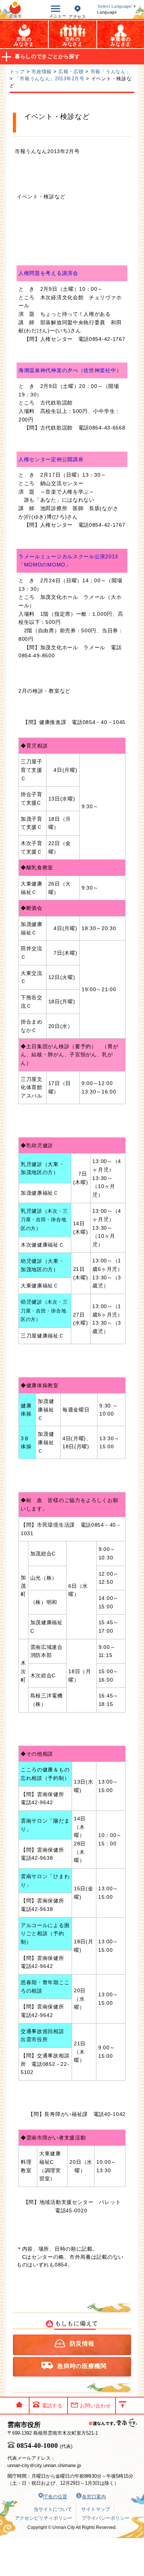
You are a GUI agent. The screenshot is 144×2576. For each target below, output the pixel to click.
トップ (17, 72)
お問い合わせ (95, 2406)
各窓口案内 (94, 2497)
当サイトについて (53, 2509)
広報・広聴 (71, 72)
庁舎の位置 (55, 2497)
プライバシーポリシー (106, 2518)
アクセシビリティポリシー (44, 2518)
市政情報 (42, 72)
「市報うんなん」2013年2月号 (49, 79)
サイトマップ (96, 2509)
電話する (52, 2406)
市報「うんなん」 (111, 72)
